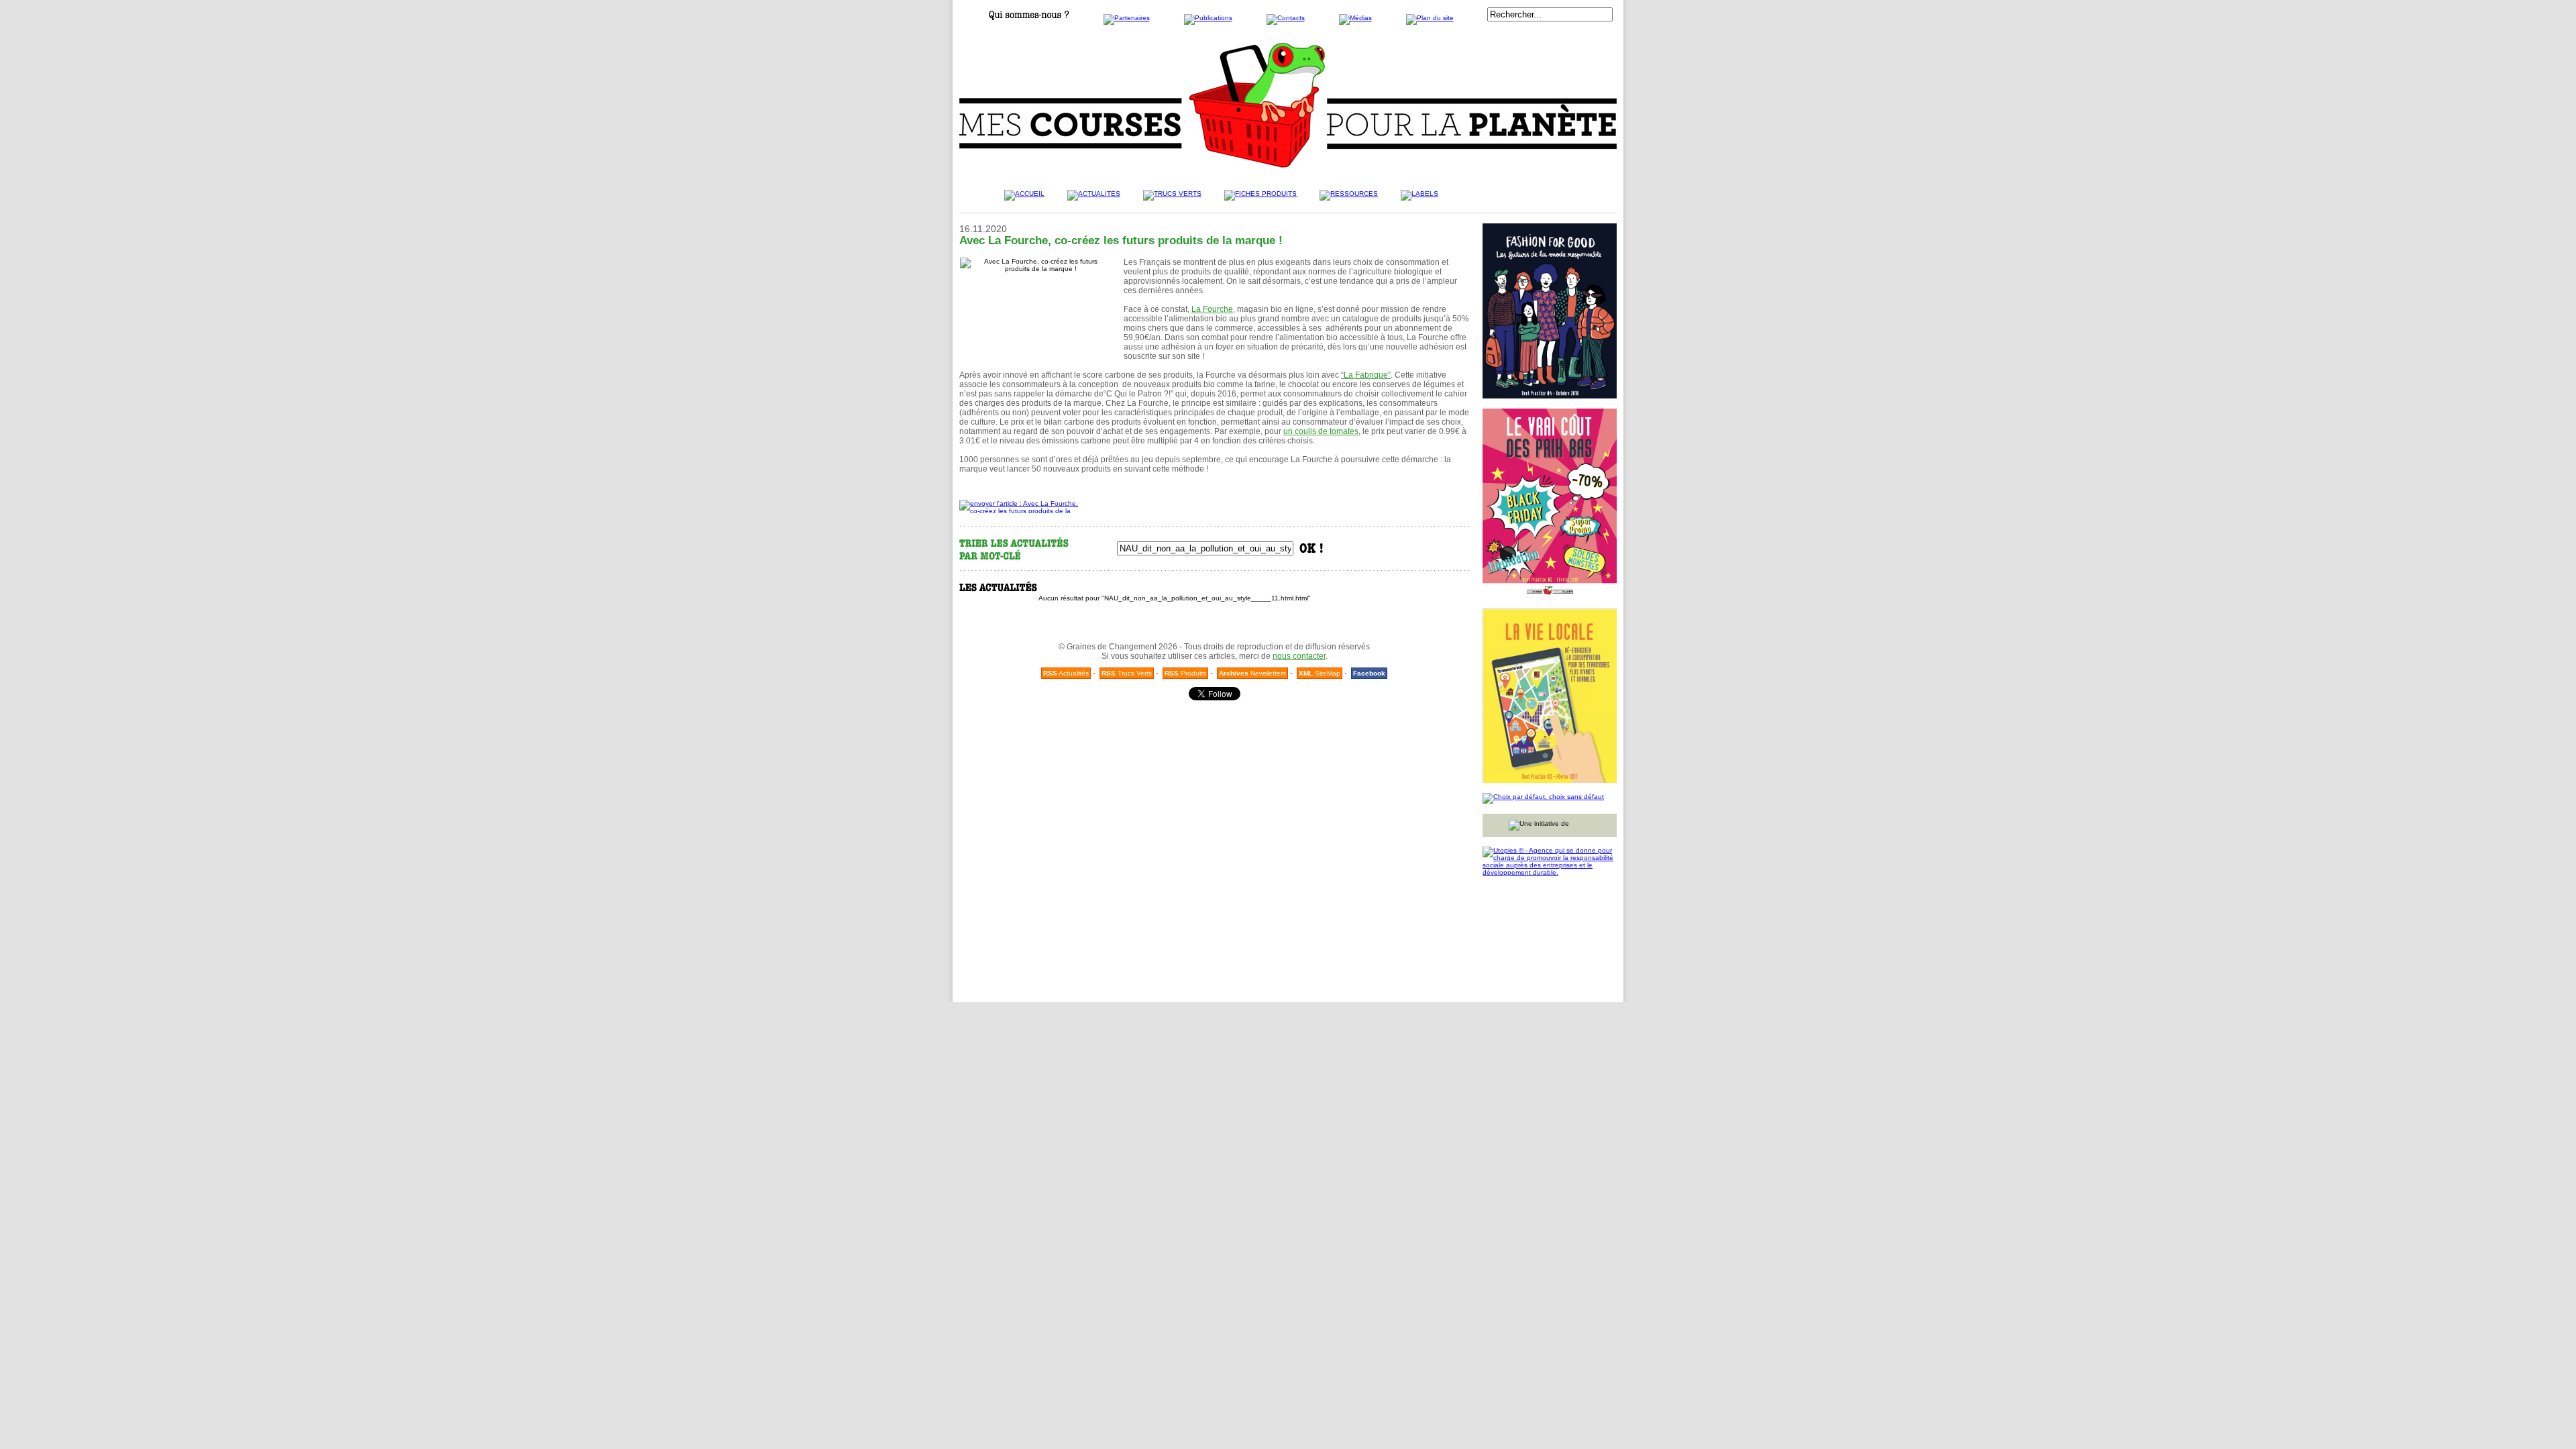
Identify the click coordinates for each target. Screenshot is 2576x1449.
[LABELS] (1419, 199)
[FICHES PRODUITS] (1260, 199)
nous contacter (1299, 656)
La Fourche (1212, 309)
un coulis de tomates (1321, 431)
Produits (1185, 673)
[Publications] (1208, 18)
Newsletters (1252, 673)
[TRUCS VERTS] (1172, 199)
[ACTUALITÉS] (1094, 199)
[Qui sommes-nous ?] (1029, 18)
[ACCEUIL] (1024, 199)
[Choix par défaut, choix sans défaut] (1550, 798)
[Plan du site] (1430, 18)
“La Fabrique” (1366, 375)
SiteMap (1320, 673)
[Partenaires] (1127, 18)
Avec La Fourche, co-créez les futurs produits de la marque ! (1121, 240)
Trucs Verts (1127, 673)
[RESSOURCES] (1349, 199)
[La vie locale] (1550, 696)
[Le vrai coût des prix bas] (1550, 503)
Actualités (1066, 673)
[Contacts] (1286, 18)
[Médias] (1355, 18)
